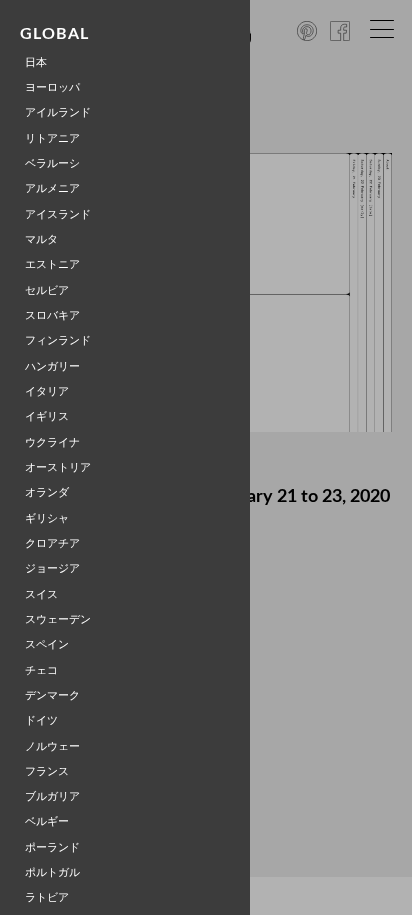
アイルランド (58, 112)
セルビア (47, 290)
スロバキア (52, 315)
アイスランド (58, 214)
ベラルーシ (52, 163)
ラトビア (47, 897)
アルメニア (52, 188)
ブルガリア (52, 796)
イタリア (47, 391)
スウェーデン (58, 619)
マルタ (41, 239)
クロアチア (52, 543)
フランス (47, 771)
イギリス (47, 416)
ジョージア (52, 568)
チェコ (41, 670)
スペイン (47, 644)
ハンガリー (52, 366)
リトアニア (52, 138)
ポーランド (52, 847)
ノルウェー (52, 746)
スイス (41, 594)
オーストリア (58, 467)
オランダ (47, 492)
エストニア (52, 264)
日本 (36, 62)
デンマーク (52, 695)
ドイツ (41, 720)
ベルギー (47, 821)
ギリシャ (47, 518)
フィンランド (58, 340)
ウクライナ (52, 442)
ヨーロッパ (52, 87)
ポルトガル (52, 872)
